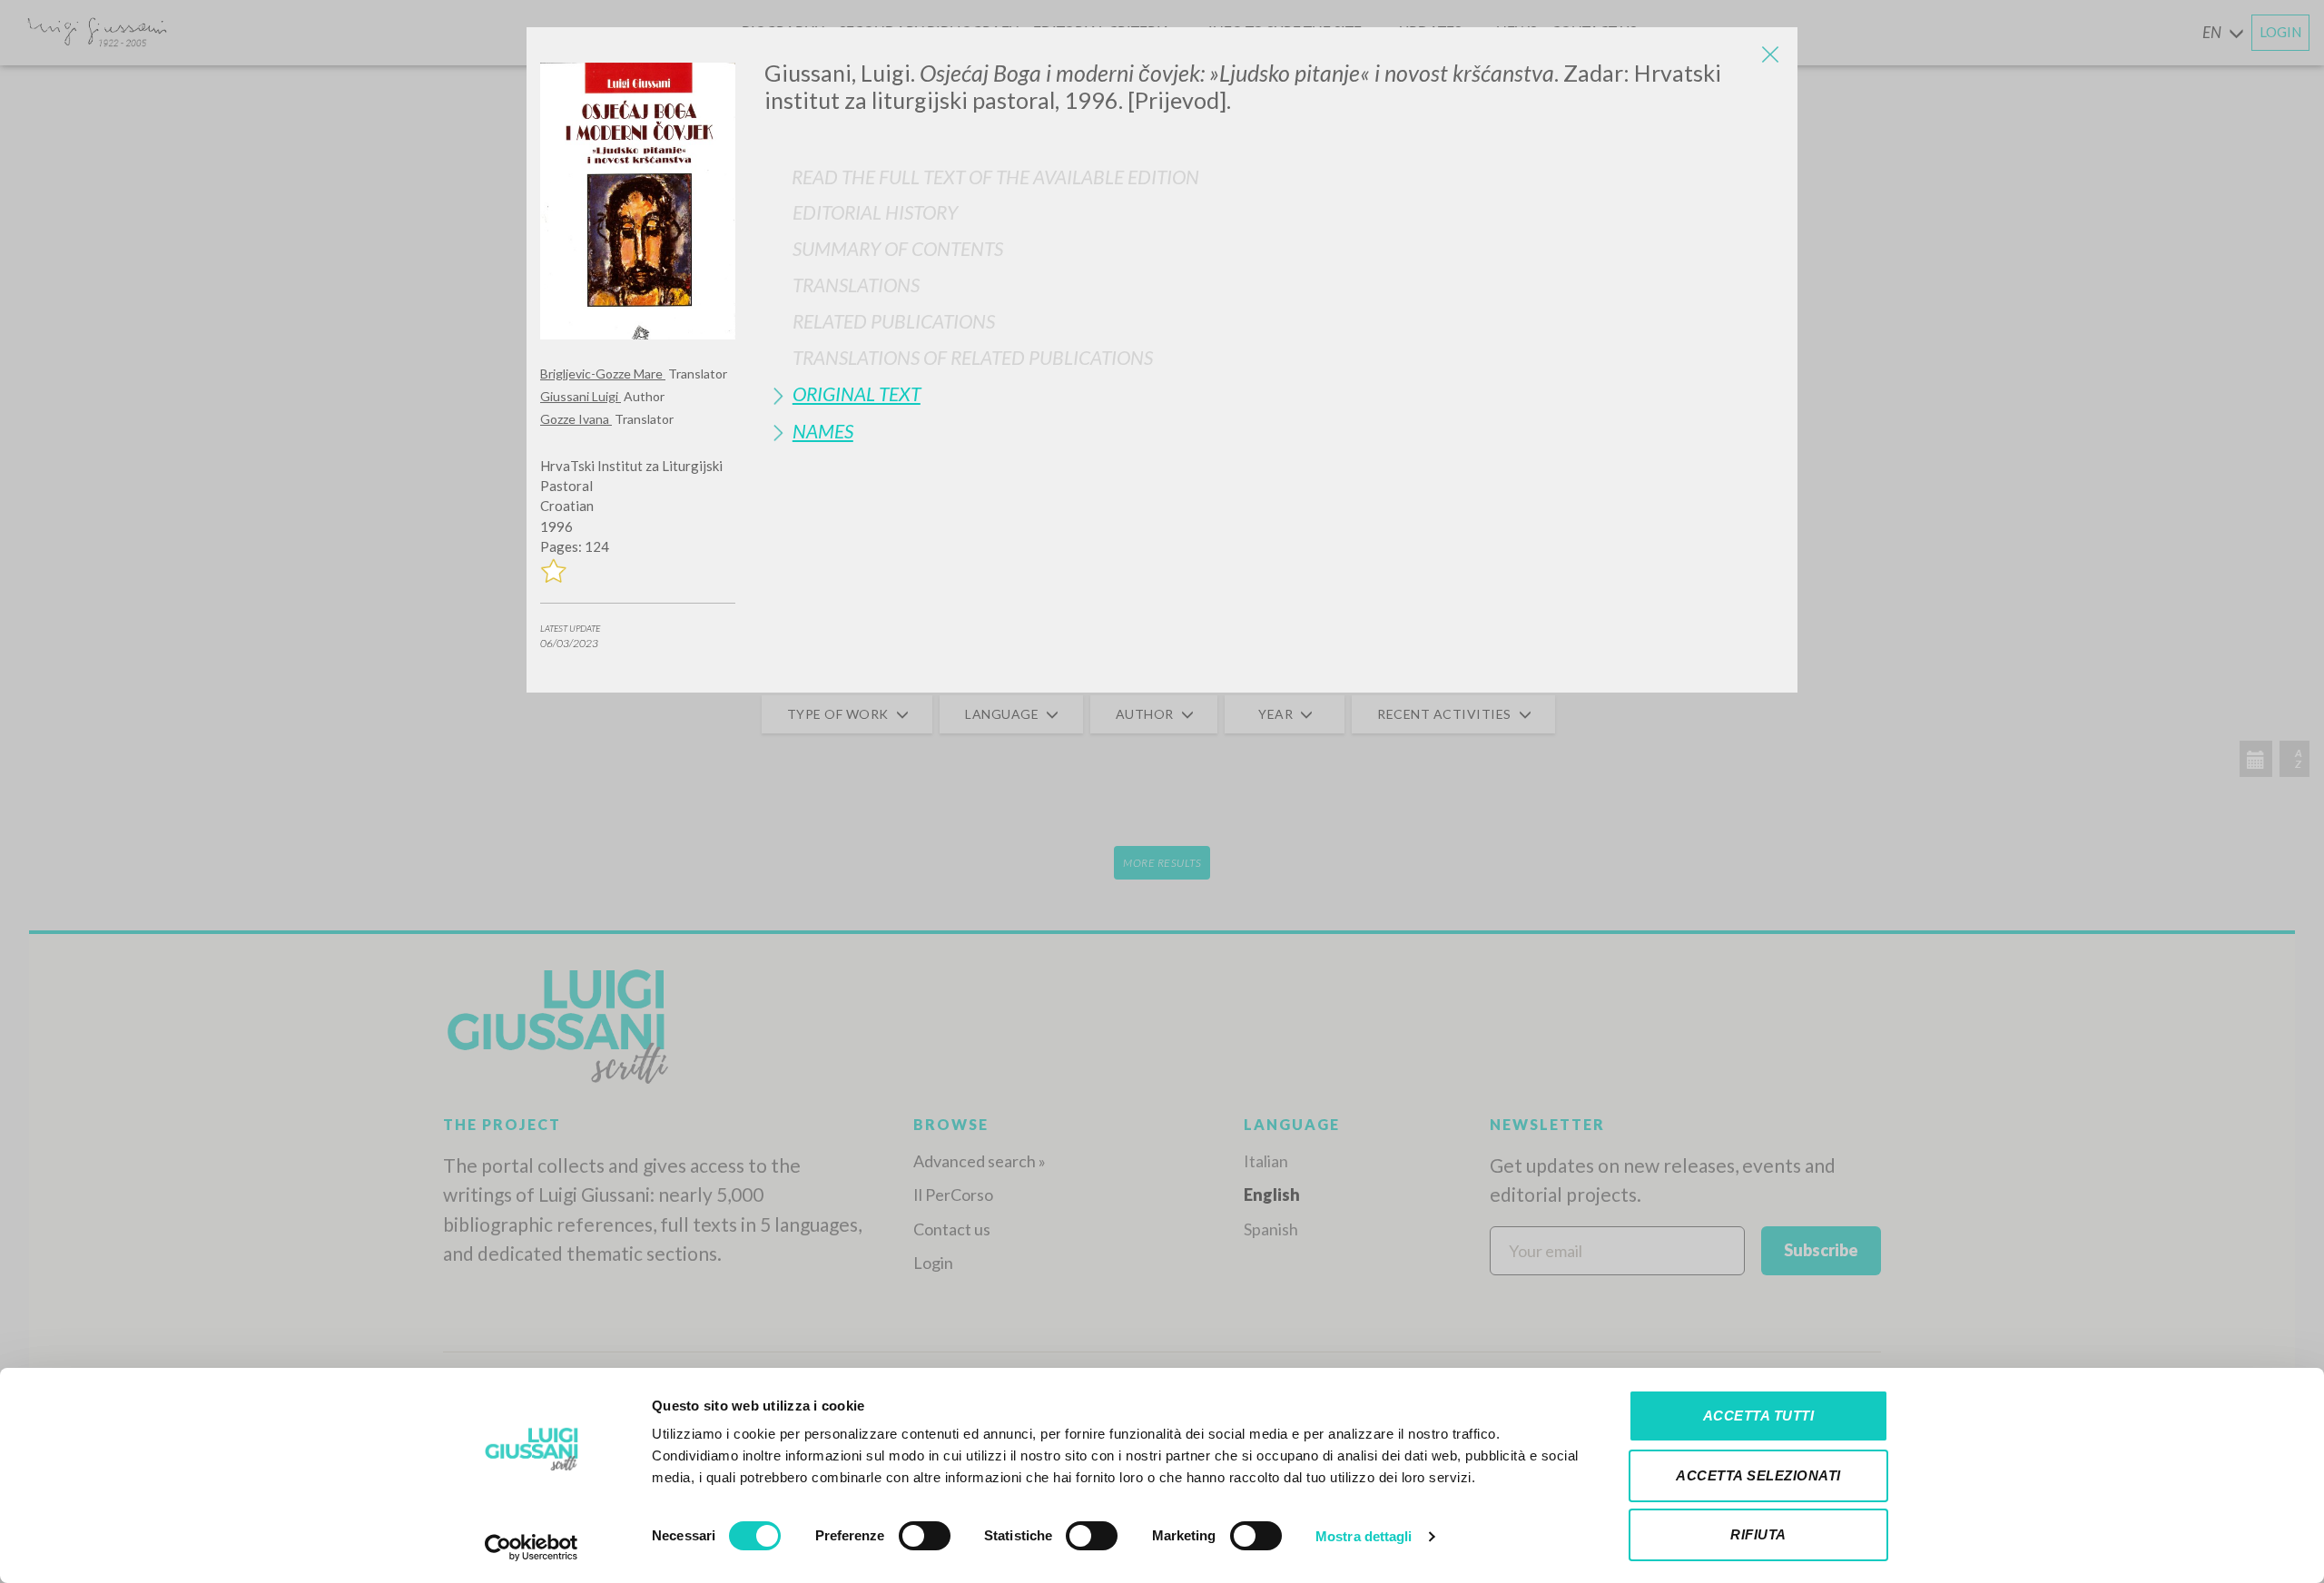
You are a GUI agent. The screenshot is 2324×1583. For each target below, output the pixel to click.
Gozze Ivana (576, 419)
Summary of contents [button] (898, 248)
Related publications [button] (894, 321)
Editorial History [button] (875, 212)
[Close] (1770, 54)
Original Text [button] (857, 393)
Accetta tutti (1759, 1416)
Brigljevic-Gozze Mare (603, 374)
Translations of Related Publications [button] (973, 357)
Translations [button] (856, 285)
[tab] (1274, 212)
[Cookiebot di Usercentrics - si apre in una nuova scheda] (532, 1548)
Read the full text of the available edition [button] (995, 177)
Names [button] (823, 431)
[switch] (925, 1536)
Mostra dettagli (1364, 1536)
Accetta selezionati (1758, 1475)
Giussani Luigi (581, 396)
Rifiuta (1758, 1534)
